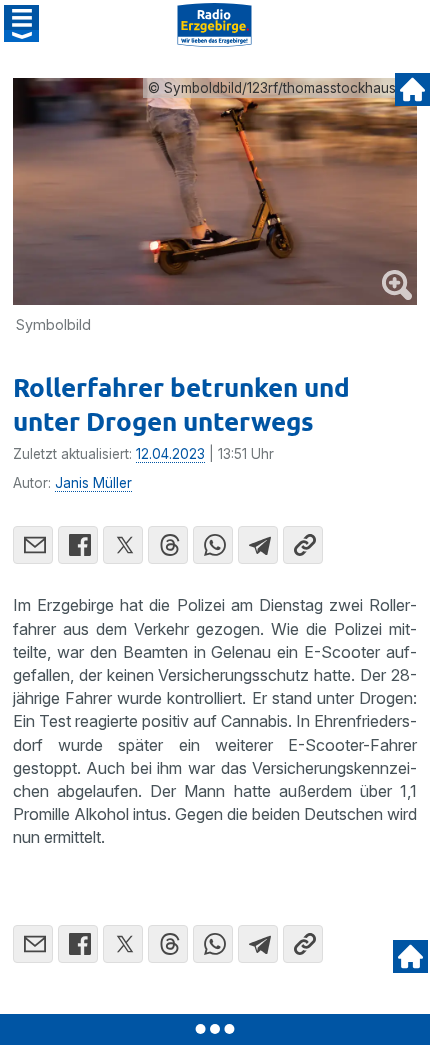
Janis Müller (93, 483)
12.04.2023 (170, 454)
